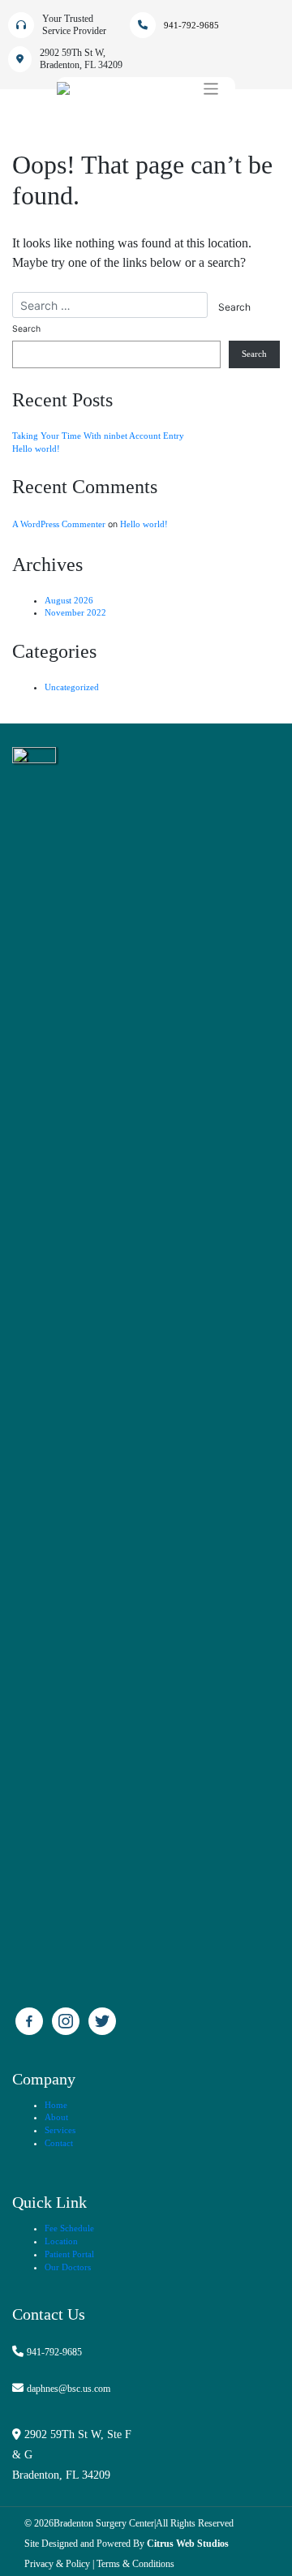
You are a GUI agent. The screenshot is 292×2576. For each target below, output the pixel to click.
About (56, 2117)
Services (60, 2130)
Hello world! (36, 449)
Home (56, 2105)
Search (26, 329)
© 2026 (39, 2523)
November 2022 (75, 613)
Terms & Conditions (135, 2564)
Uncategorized (72, 687)
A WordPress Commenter (59, 524)
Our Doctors (68, 2267)
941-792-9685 (54, 2352)
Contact (59, 2143)
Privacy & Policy (57, 2564)
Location (61, 2241)
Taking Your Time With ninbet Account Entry (98, 436)
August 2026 (69, 601)
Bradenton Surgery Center (104, 2523)
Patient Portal (69, 2254)
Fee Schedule (69, 2228)
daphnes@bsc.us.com (69, 2389)
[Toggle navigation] (211, 89)
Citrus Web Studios (188, 2544)
